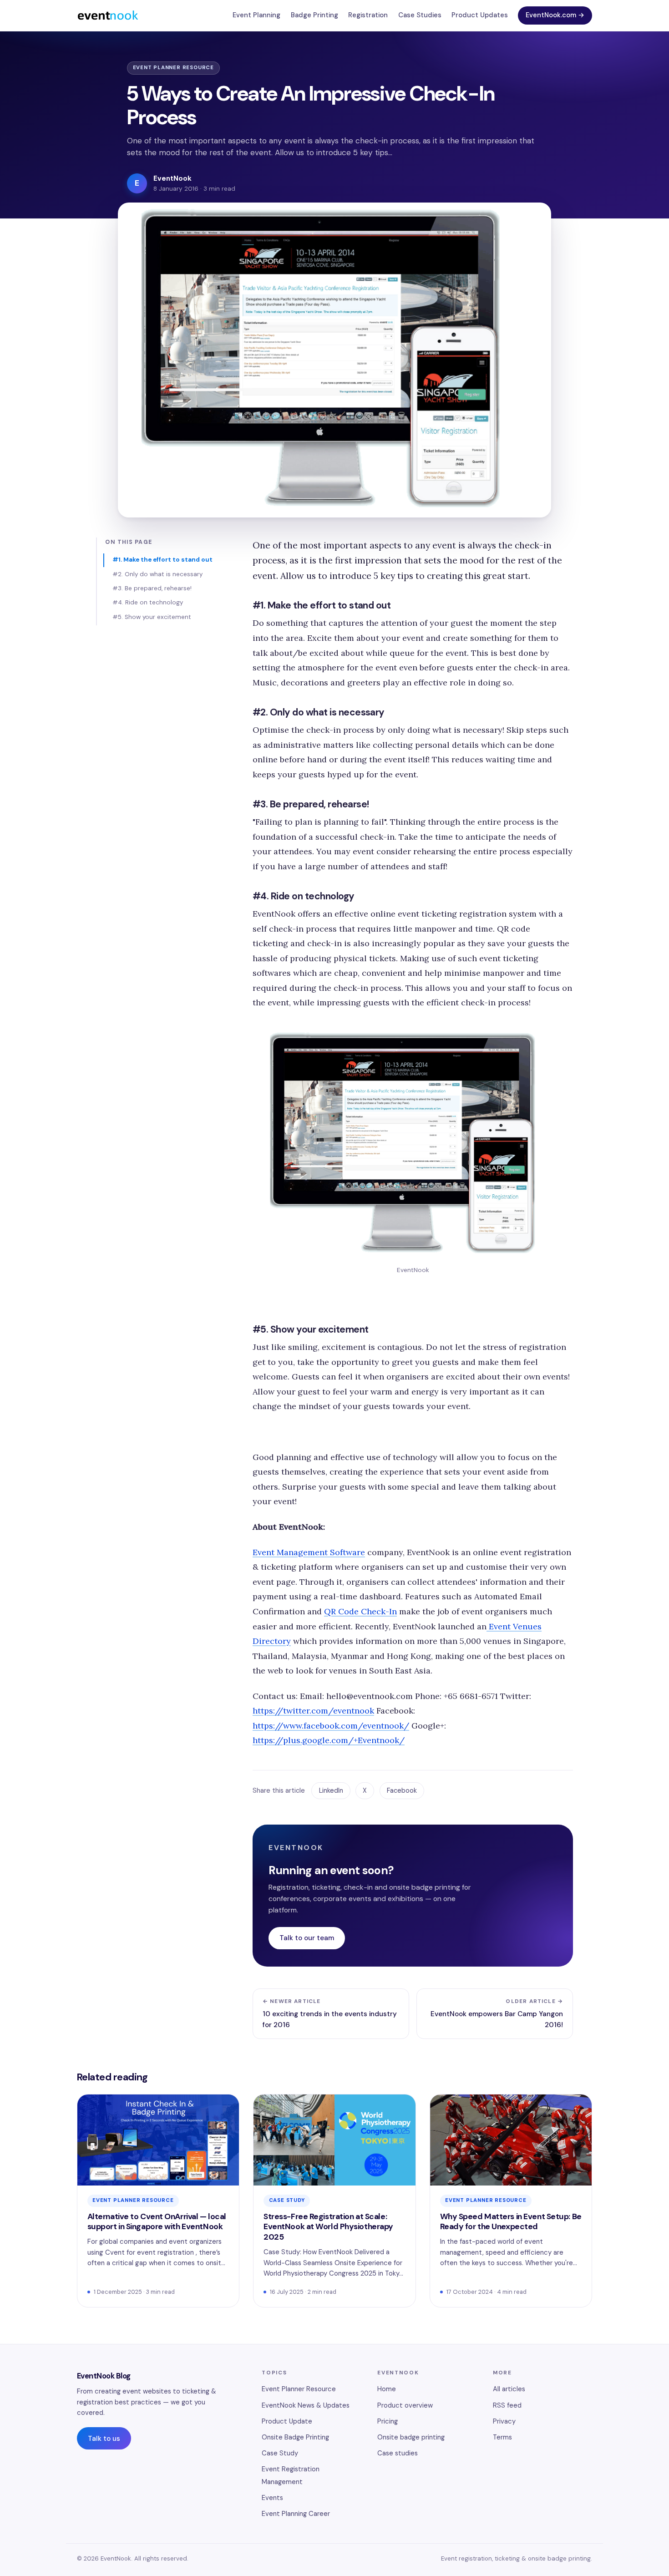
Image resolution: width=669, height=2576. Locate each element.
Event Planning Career (296, 2514)
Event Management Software (309, 1552)
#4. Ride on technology (148, 602)
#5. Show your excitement (152, 617)
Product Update (287, 2421)
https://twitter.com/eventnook (313, 1711)
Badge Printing (314, 15)
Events (272, 2498)
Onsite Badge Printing (295, 2437)
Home (387, 2389)
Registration (368, 15)
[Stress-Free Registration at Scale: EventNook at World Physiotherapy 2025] (334, 2201)
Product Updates (480, 15)
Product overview (405, 2405)
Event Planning (256, 15)
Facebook (402, 1790)
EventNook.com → (555, 15)
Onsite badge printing (411, 2437)
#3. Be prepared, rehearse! (152, 588)
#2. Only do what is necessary (157, 574)
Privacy (504, 2421)
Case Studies (420, 15)
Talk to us (104, 2439)
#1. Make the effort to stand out (162, 560)
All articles (509, 2389)
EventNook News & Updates (306, 2405)
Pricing (388, 2421)
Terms (502, 2437)
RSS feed (507, 2405)
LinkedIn (331, 1790)
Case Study (287, 2200)
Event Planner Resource (174, 68)
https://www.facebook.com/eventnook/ (331, 1726)
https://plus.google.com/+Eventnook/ (329, 1740)
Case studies (398, 2453)
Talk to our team (307, 1938)
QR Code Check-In (360, 1611)
